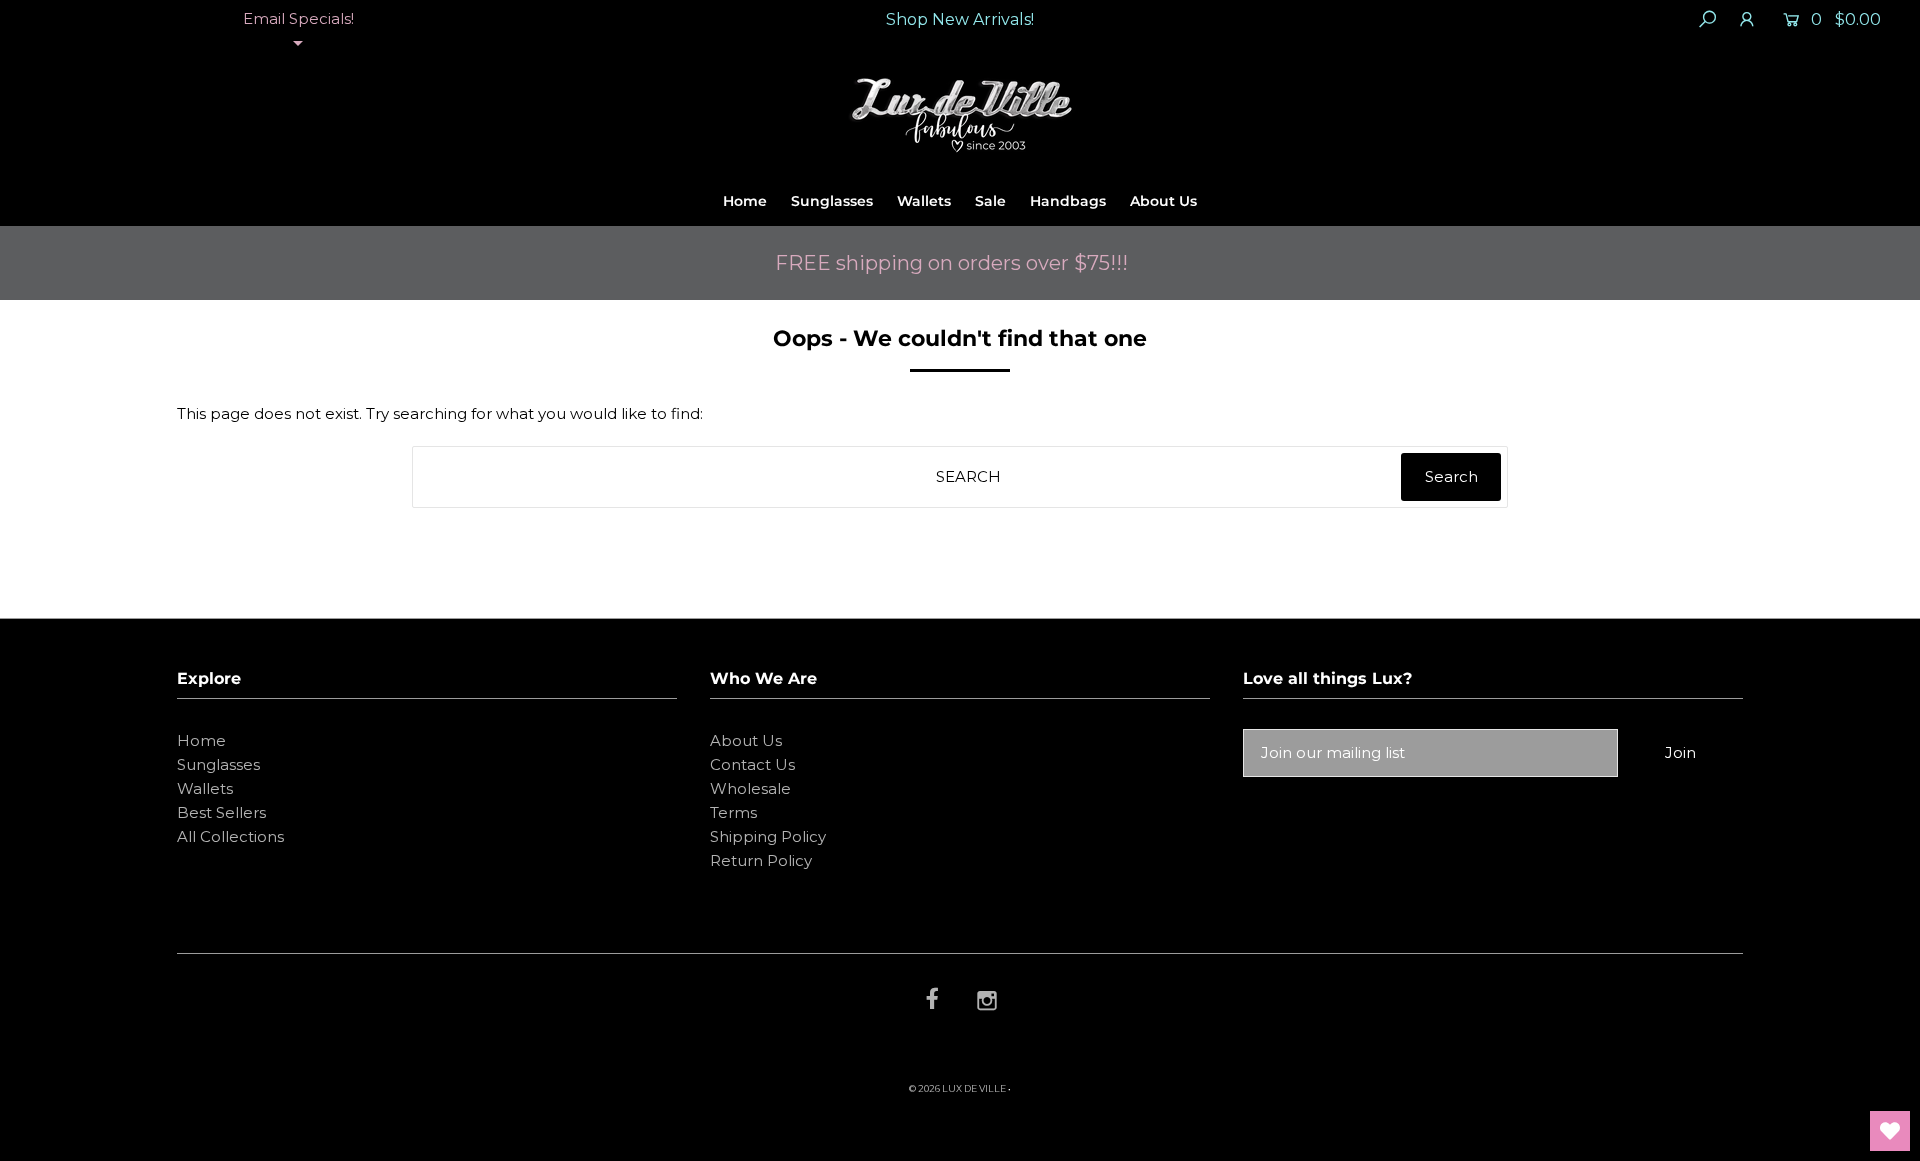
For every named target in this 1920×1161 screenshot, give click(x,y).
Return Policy (761, 860)
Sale (990, 201)
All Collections (230, 836)
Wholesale (750, 788)
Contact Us (752, 764)
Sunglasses (832, 201)
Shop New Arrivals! (960, 19)
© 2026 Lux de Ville (957, 1088)
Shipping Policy (768, 836)
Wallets (924, 201)
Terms (733, 812)
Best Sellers (221, 812)
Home (745, 201)
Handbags (1068, 201)
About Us (1163, 201)
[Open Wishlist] (1890, 1131)
